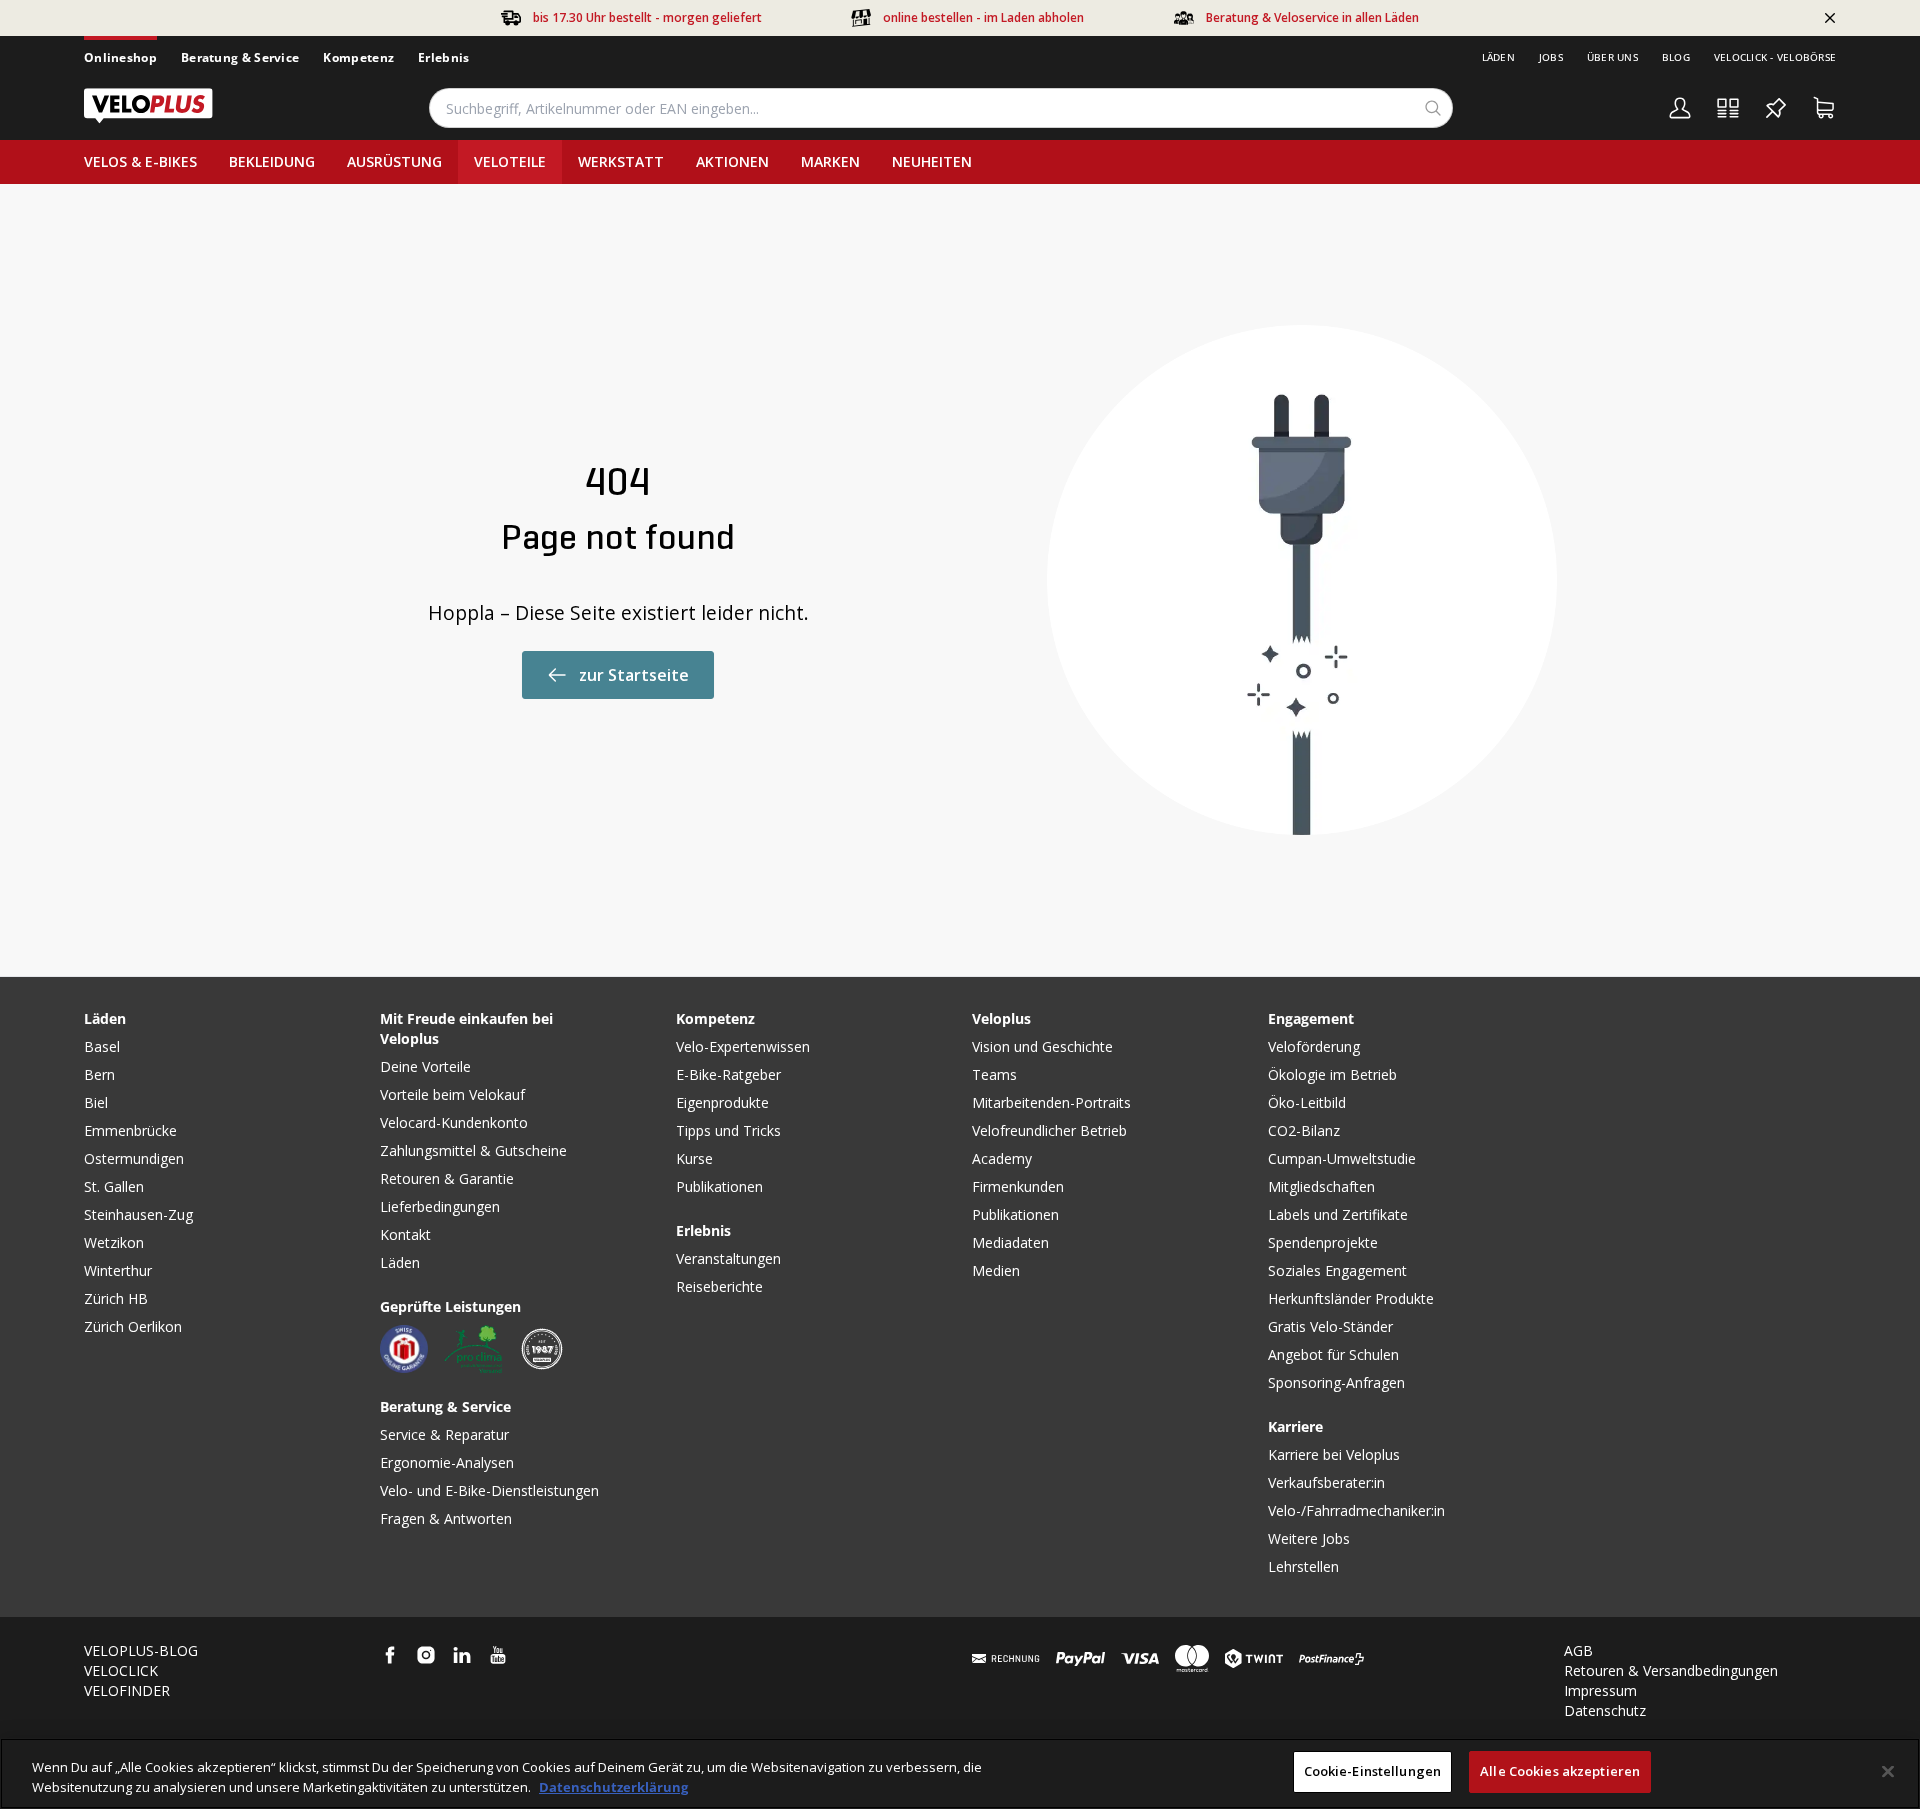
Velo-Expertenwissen (743, 1046)
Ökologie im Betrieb (1332, 1074)
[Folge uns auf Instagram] (426, 1655)
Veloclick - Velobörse (1775, 57)
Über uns (1612, 57)
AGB (1578, 1650)
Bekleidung (272, 161)
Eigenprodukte (722, 1102)
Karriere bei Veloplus (1334, 1454)
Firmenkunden (1018, 1186)
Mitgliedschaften (1321, 1186)
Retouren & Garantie (447, 1178)
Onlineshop (120, 57)
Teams (994, 1074)
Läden (1498, 57)
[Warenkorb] (1824, 108)
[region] (960, 1773)
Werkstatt (621, 161)
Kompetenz (358, 57)
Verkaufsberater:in (1326, 1482)
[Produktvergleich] (1728, 108)
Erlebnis (443, 57)
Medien (996, 1270)
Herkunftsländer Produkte (1351, 1298)
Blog (1676, 57)
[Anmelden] (1680, 108)
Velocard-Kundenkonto (454, 1122)
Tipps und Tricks (728, 1130)
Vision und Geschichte (1042, 1046)
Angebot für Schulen (1333, 1354)
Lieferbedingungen (440, 1206)
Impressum (1600, 1690)
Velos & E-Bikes (140, 161)
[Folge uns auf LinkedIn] (462, 1655)
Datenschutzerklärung (613, 1787)
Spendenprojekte (1323, 1242)
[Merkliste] (1776, 108)
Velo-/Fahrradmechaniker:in (1356, 1510)
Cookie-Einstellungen (1373, 1771)
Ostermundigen (134, 1158)
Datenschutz (1605, 1710)
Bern (99, 1074)
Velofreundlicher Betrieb (1049, 1130)
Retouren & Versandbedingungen (1671, 1670)
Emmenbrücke (130, 1130)
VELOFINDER (127, 1690)
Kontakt (405, 1234)
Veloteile (510, 161)
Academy (1002, 1158)
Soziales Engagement (1337, 1270)
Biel (96, 1102)
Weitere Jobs (1309, 1538)
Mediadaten (1010, 1242)
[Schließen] (1888, 1771)
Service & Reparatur (444, 1434)
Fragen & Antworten (446, 1518)
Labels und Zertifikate (1338, 1214)
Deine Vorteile (425, 1066)
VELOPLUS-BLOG (141, 1650)
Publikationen (719, 1186)
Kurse (694, 1158)
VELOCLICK (121, 1670)
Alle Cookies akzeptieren (1560, 1771)
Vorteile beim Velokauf (452, 1094)
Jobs (1551, 57)
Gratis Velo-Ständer (1330, 1326)
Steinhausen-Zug (138, 1214)
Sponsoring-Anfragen (1336, 1382)
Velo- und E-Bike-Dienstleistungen (489, 1490)
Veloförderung (1314, 1046)
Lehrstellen (1303, 1566)
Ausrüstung (394, 161)
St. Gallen (114, 1186)
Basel (102, 1046)
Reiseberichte (719, 1286)
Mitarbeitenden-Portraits (1051, 1102)
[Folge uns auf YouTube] (498, 1655)
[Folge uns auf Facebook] (390, 1655)
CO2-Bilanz (1304, 1130)
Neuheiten (932, 161)
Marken (830, 161)
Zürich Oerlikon (133, 1326)
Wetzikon (114, 1242)
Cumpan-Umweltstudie (1342, 1158)
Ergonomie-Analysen (447, 1462)
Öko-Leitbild (1307, 1102)
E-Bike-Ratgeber (728, 1074)
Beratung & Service (240, 57)
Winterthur (118, 1270)
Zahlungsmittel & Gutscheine (473, 1150)
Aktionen (732, 161)
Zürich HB (116, 1298)
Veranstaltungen (728, 1258)
